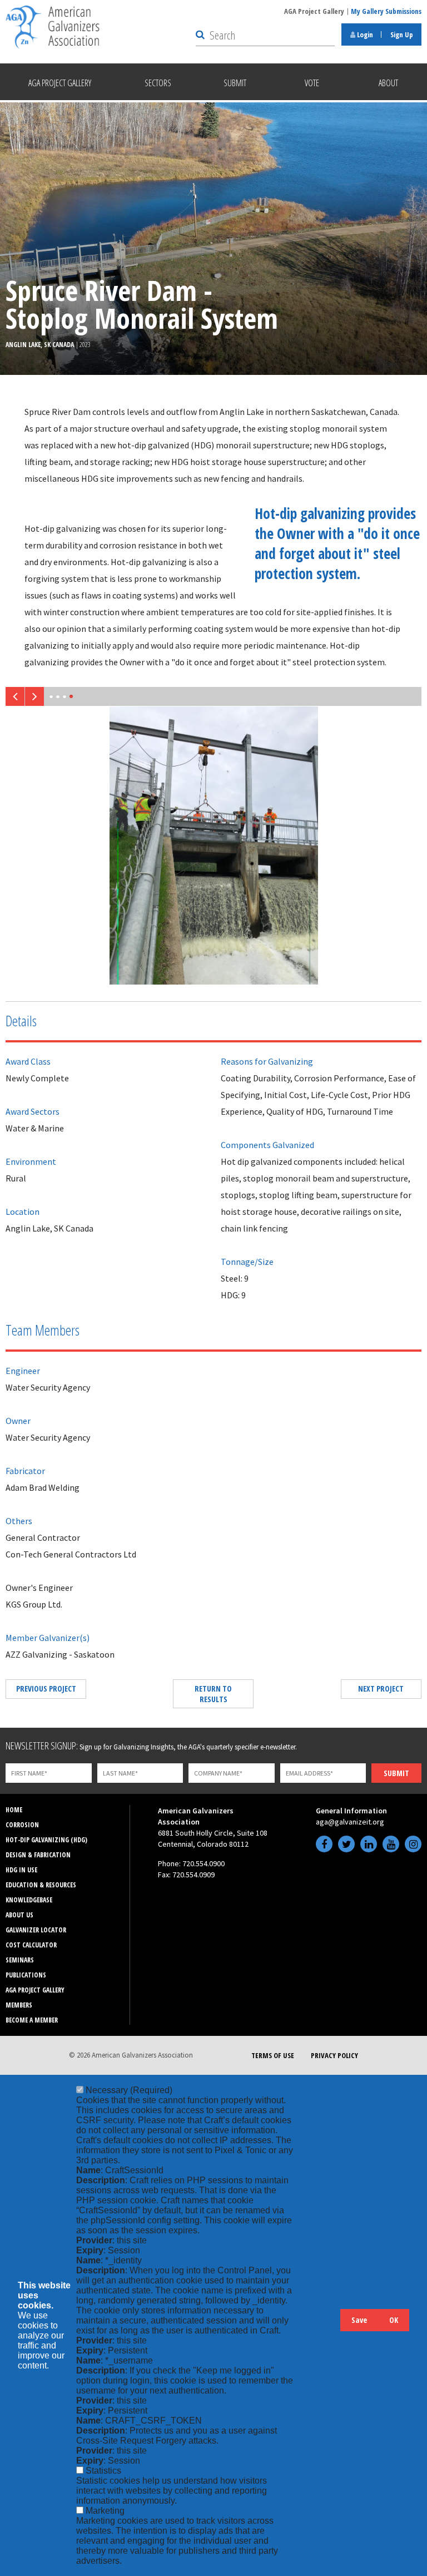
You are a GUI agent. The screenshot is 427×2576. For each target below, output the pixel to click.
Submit (396, 1773)
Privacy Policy (334, 2055)
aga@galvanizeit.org (350, 1822)
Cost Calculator (31, 1945)
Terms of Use (273, 2055)
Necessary (129, 2090)
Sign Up (402, 34)
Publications (26, 1975)
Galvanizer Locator (36, 1930)
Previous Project (46, 1689)
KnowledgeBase (29, 1900)
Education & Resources (41, 1885)
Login (364, 34)
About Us (19, 1915)
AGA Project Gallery (314, 11)
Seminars (20, 1960)
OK (394, 2320)
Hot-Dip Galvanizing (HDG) (46, 1840)
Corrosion (22, 1825)
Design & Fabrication (38, 1855)
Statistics (103, 2471)
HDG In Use (21, 1870)
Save (359, 2320)
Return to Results (213, 1694)
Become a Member (32, 2020)
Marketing (105, 2511)
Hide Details (326, 2325)
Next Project (381, 1689)
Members (19, 2005)
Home (14, 1810)
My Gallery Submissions (386, 11)
